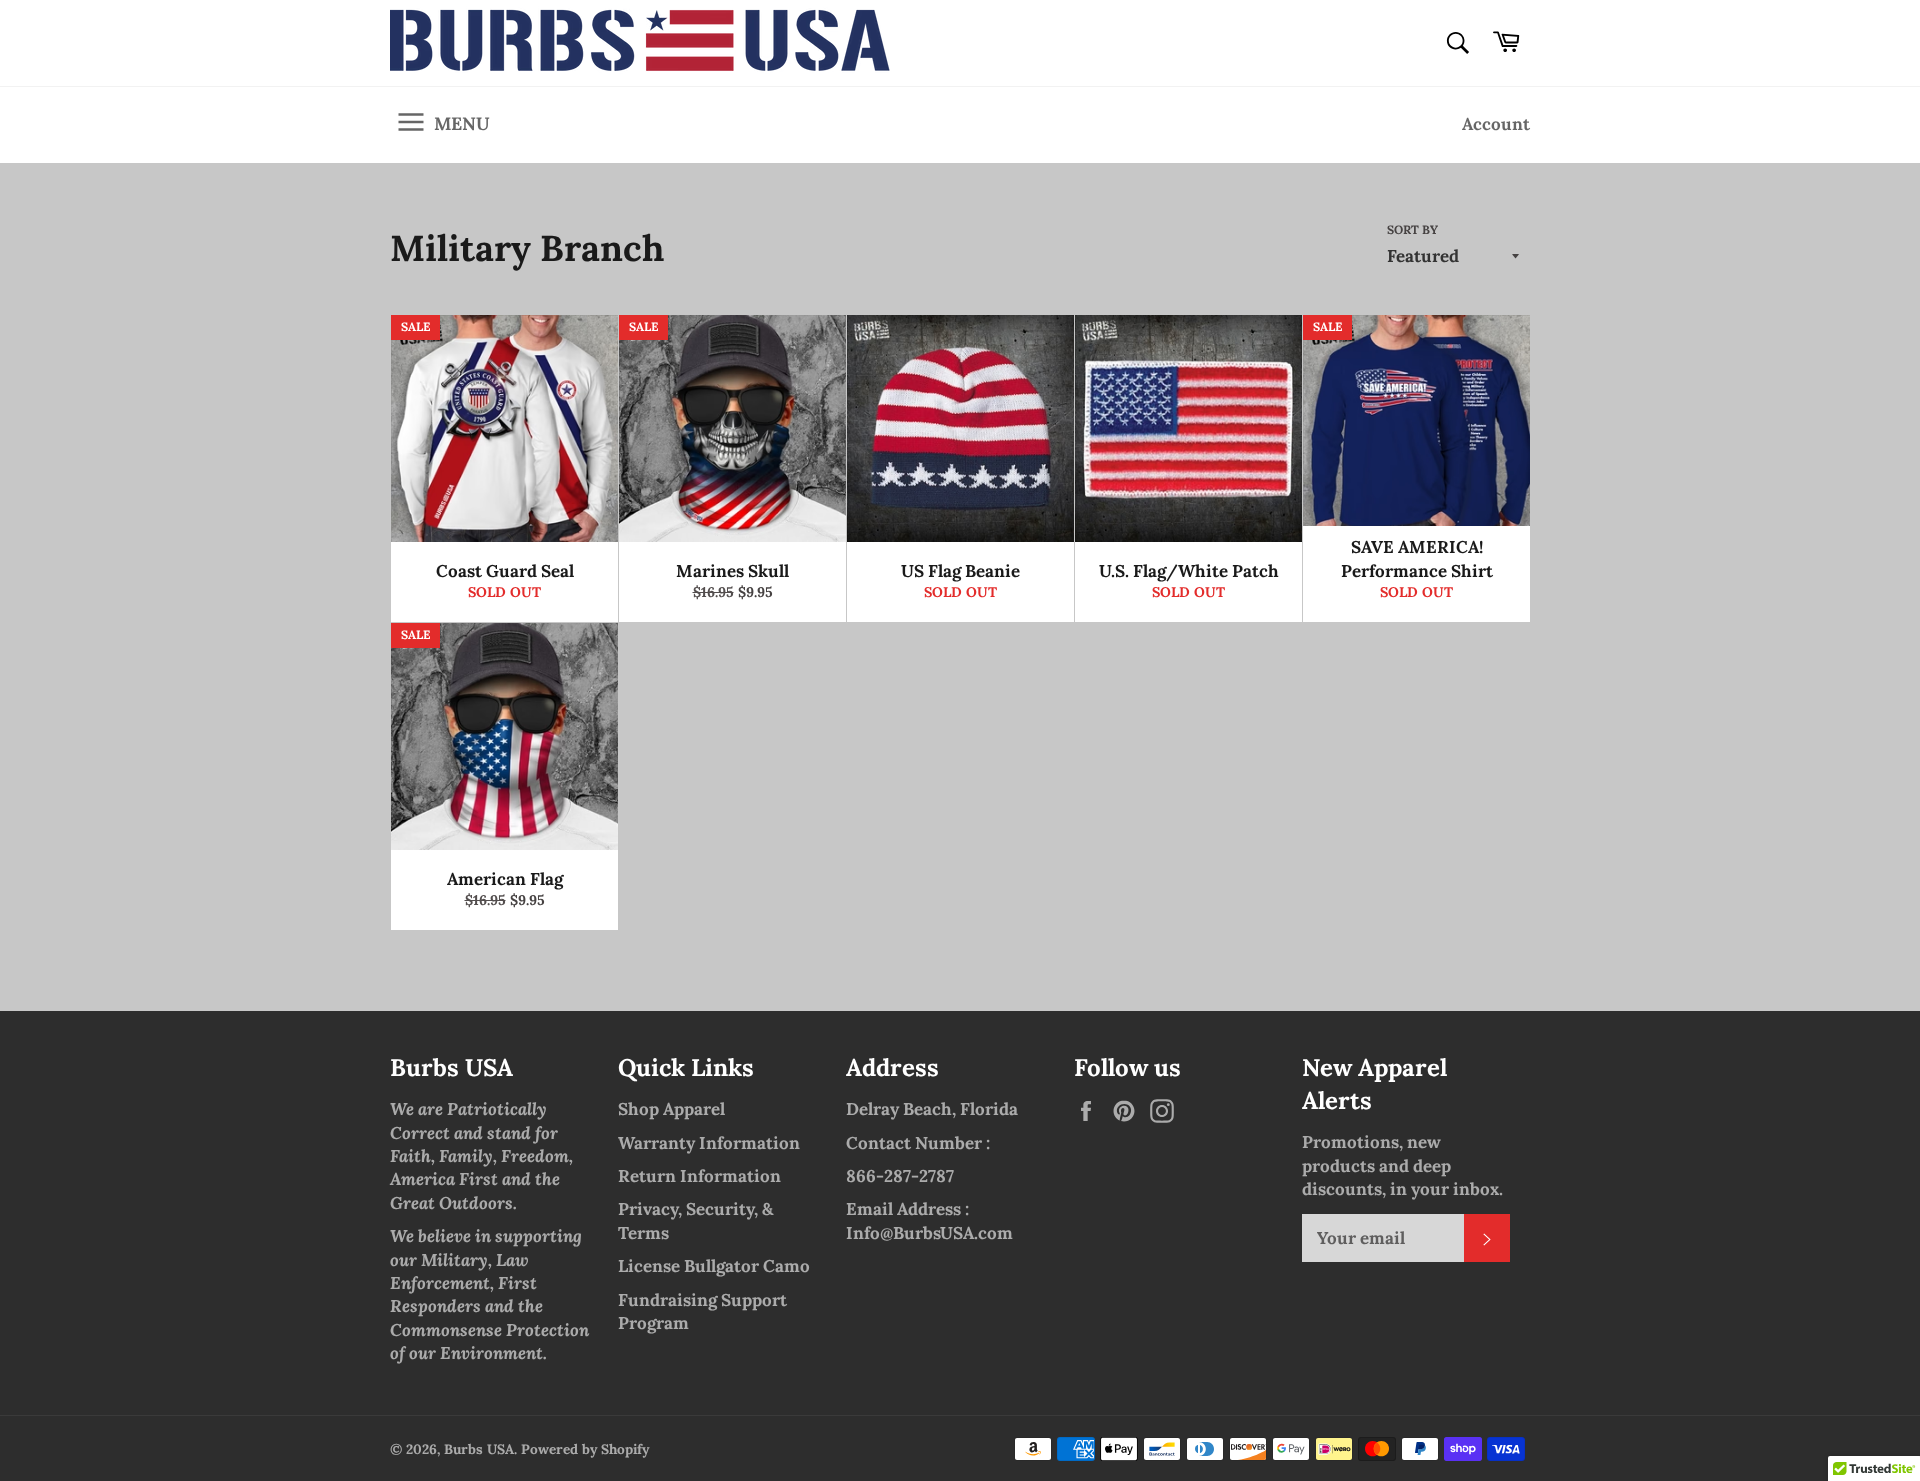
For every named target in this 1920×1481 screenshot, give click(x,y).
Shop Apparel (671, 1109)
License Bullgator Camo (714, 1266)
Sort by (1412, 229)
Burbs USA (479, 1449)
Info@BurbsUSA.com (929, 1233)
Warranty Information (709, 1143)
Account (1496, 124)
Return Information (699, 1176)
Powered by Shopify (585, 1449)
